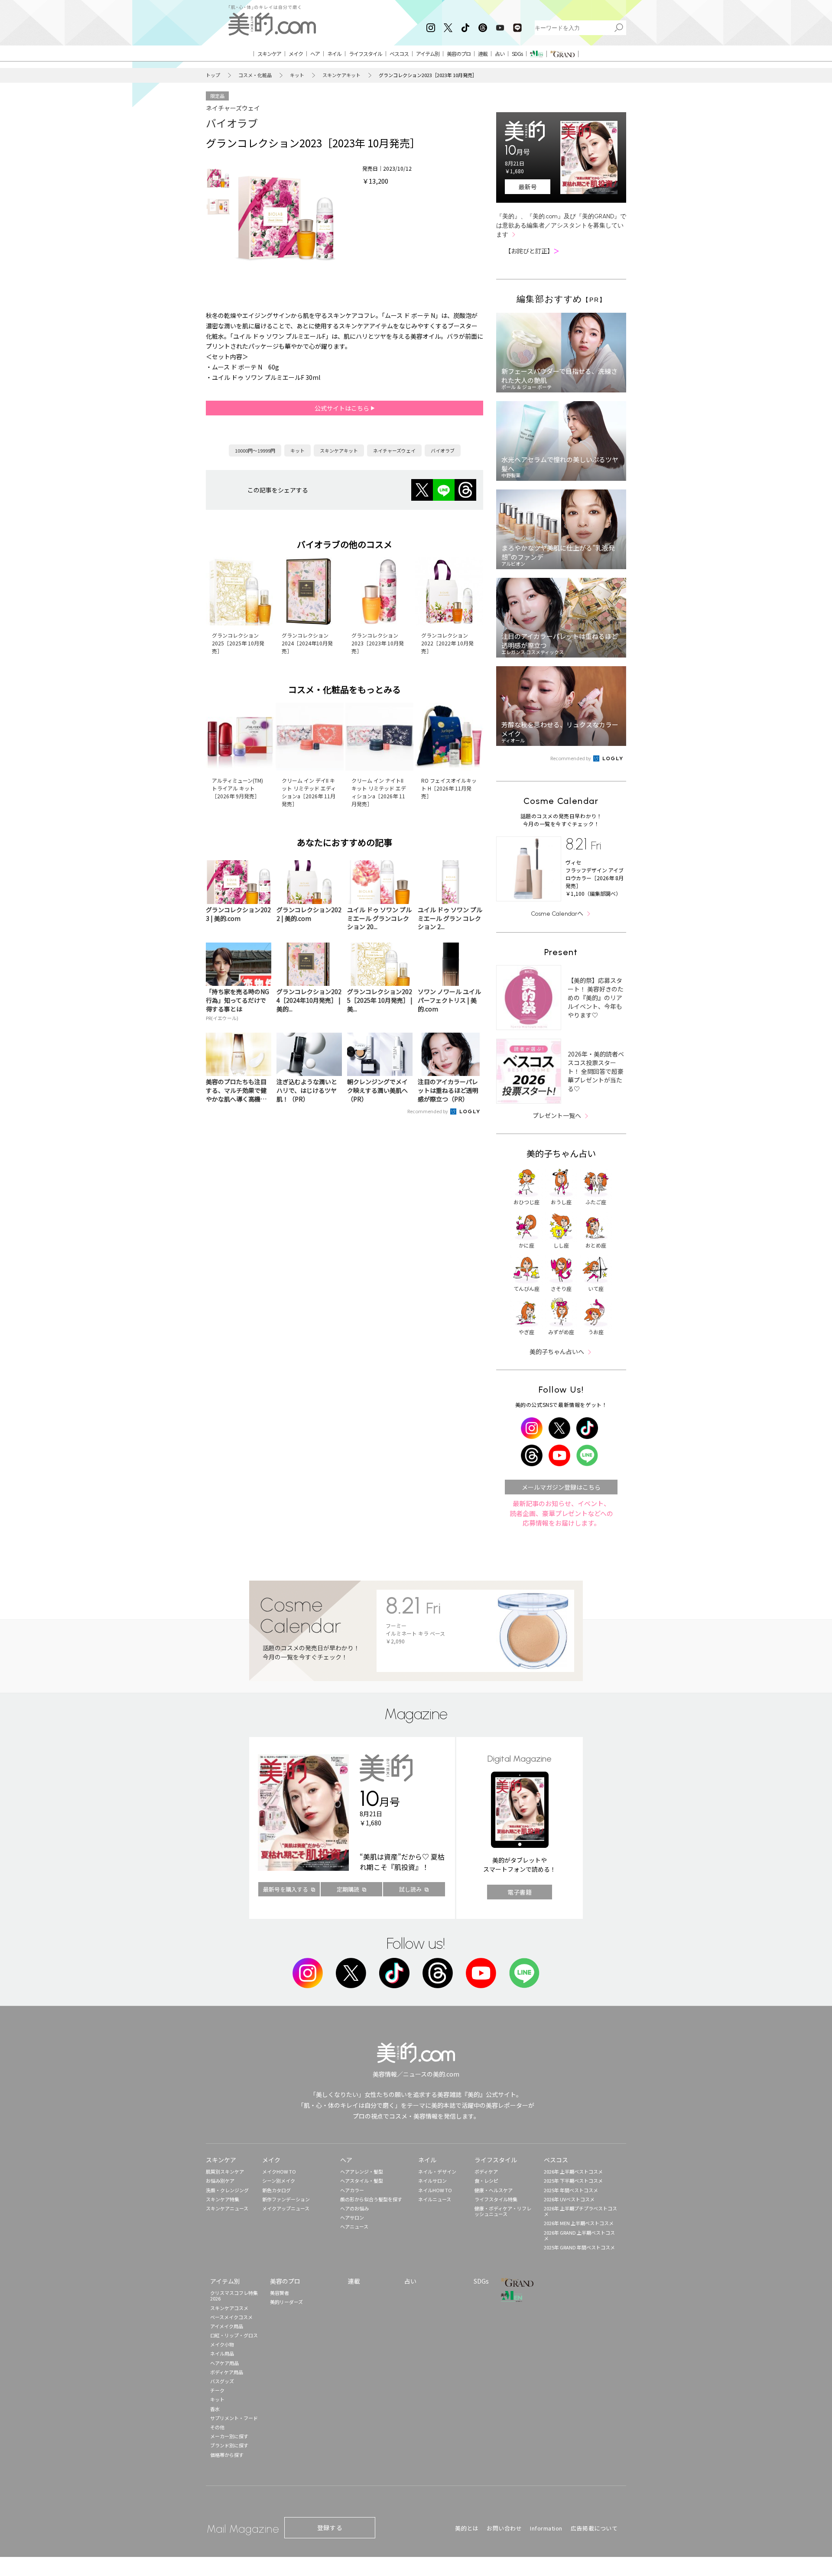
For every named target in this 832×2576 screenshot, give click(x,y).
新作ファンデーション (286, 2199)
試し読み (410, 1889)
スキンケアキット (341, 75)
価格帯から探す (227, 2455)
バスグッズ (222, 2381)
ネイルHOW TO (435, 2190)
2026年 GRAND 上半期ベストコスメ (579, 2235)
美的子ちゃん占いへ (557, 1351)
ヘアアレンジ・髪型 (362, 2171)
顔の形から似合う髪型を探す (371, 2199)
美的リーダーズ (286, 2302)
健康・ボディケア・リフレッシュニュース (503, 2211)
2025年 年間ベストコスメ (571, 2190)
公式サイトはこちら (343, 408)
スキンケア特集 (223, 2199)
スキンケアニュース (227, 2208)
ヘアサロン (352, 2217)
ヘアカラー (352, 2190)
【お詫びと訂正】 (532, 251)
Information (546, 2528)
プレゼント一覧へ (557, 1115)
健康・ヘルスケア (494, 2190)
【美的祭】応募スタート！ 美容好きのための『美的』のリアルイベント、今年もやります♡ (596, 998)
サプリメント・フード (234, 2418)
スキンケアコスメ (229, 2308)
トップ (213, 75)
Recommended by (428, 1111)
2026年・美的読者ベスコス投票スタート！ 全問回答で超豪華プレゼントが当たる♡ (596, 1071)
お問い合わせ (504, 2528)
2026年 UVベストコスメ (569, 2199)
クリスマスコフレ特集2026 (234, 2296)
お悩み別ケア (220, 2181)
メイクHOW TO (279, 2171)
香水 (215, 2409)
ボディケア (486, 2171)
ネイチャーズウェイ (233, 108)
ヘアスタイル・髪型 (362, 2181)
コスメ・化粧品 (255, 75)
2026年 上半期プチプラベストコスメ (580, 2211)
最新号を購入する (286, 1889)
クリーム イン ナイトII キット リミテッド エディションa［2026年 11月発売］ (379, 792)
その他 (217, 2427)
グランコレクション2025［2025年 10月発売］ (238, 643)
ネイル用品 (222, 2353)
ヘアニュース (354, 2226)
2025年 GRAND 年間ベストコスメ (579, 2247)
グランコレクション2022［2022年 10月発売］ (447, 643)
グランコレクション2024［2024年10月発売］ (307, 643)
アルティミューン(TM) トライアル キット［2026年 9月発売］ (237, 788)
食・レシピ (486, 2181)
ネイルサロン (432, 2181)
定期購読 (348, 1889)
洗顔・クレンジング (227, 2190)
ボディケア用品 (227, 2372)
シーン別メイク (279, 2181)
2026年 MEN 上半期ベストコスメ (579, 2223)
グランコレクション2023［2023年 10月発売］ (378, 643)
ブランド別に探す (229, 2445)
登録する (330, 2527)
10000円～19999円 (255, 450)
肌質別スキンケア (225, 2171)
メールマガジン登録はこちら (561, 1487)
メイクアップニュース (286, 2208)
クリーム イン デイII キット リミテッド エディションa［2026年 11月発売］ (309, 792)
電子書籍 (520, 1892)
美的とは (467, 2528)
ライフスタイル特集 (496, 2199)
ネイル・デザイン (437, 2171)
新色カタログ (276, 2190)
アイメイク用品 (227, 2326)
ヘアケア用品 (224, 2363)
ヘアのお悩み (354, 2208)
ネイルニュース (435, 2199)
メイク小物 (222, 2344)
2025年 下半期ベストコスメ (573, 2181)
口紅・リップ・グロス (234, 2335)
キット (297, 75)
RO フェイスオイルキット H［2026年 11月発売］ (449, 788)
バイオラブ (232, 123)
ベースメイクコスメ (231, 2317)
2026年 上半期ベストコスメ (573, 2171)
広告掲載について (594, 2528)
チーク (217, 2390)
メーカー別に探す (229, 2436)
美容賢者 (279, 2293)
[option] (218, 178)
